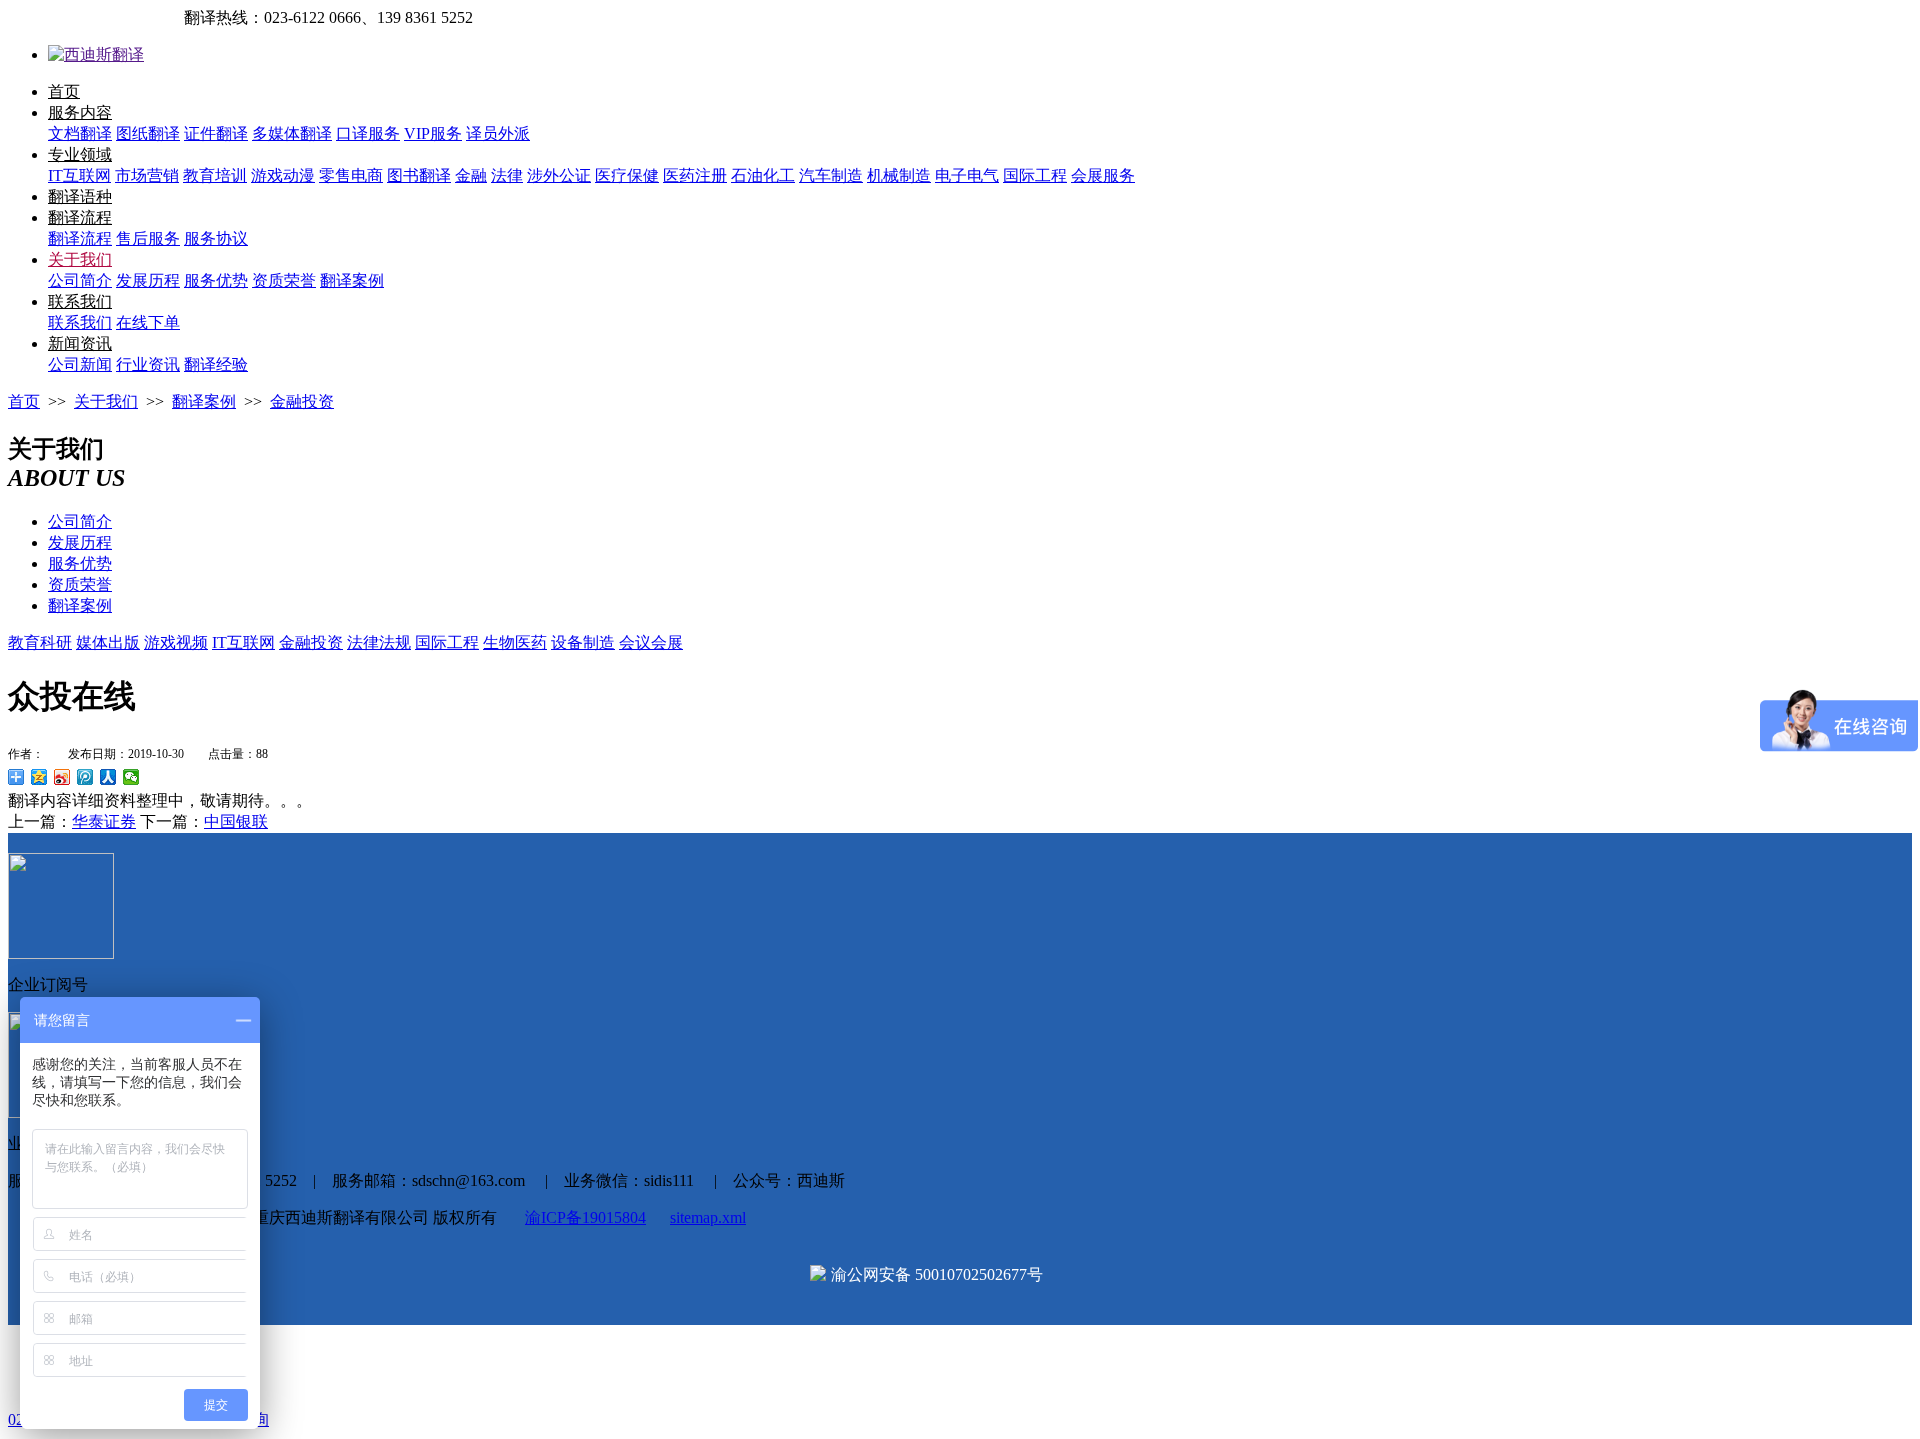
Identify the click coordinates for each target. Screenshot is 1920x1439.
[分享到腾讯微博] (85, 777)
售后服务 (148, 238)
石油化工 (763, 175)
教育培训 (215, 175)
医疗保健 (627, 175)
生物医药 (515, 642)
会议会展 (651, 642)
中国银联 (236, 821)
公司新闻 (80, 364)
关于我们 (80, 259)
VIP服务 (433, 133)
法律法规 (379, 642)
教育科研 (40, 642)
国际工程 (1035, 175)
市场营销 (147, 175)
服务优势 (216, 280)
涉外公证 (559, 175)
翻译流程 (80, 217)
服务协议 (216, 238)
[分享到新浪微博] (62, 777)
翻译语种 (80, 196)
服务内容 (80, 112)
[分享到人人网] (108, 777)
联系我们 (80, 301)
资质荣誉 (284, 280)
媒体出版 (108, 642)
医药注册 (695, 175)
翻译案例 (352, 280)
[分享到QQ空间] (39, 777)
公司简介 (80, 280)
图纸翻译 (148, 133)
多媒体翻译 (292, 133)
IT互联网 (79, 175)
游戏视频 (176, 642)
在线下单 (148, 322)
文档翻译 (80, 133)
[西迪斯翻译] (96, 54)
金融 (471, 175)
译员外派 (498, 133)
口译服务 (368, 133)
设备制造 (583, 642)
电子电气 (967, 175)
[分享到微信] (131, 777)
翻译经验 (216, 364)
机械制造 (899, 175)
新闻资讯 (80, 343)
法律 (507, 175)
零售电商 (351, 175)
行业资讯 (148, 364)
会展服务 (1103, 175)
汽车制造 (831, 175)
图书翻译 (419, 175)
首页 (64, 91)
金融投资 (302, 401)
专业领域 (80, 154)
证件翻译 (216, 133)
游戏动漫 (283, 175)
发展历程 (148, 280)
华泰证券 (104, 821)
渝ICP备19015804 (585, 1217)
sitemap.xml (708, 1217)
